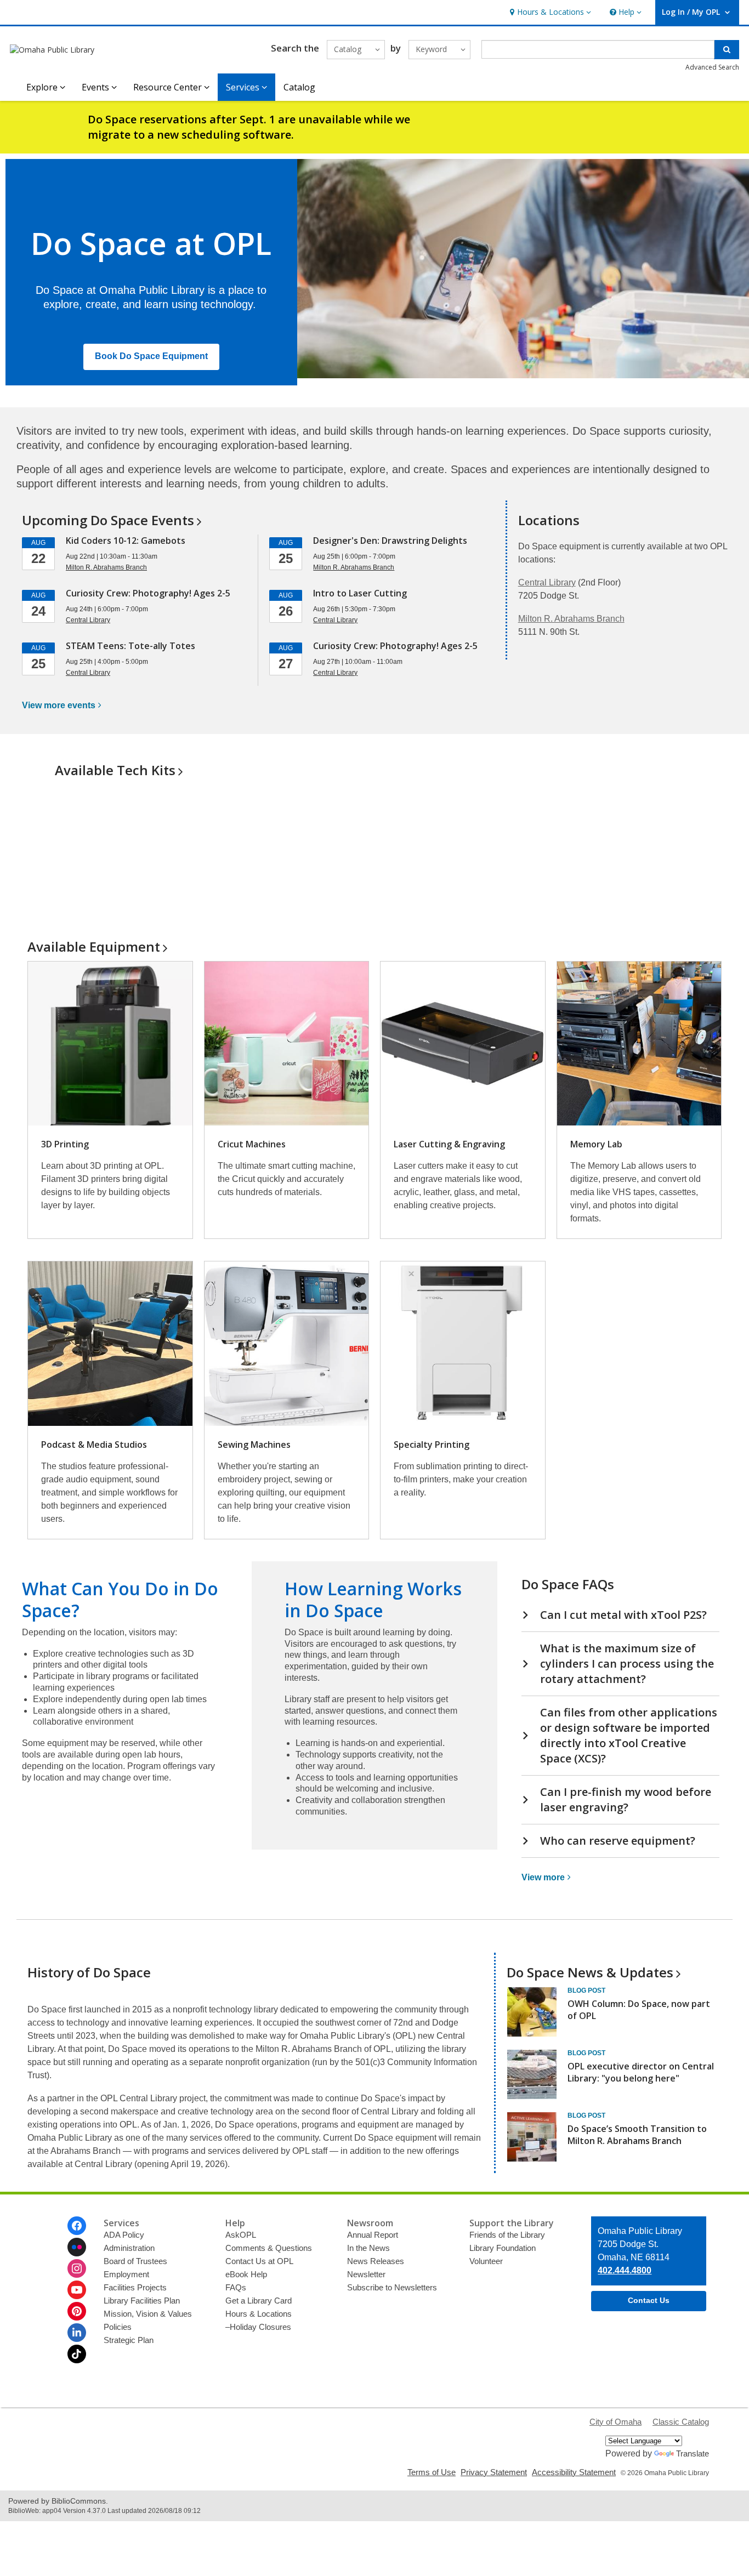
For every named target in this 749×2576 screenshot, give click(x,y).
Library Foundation (503, 2248)
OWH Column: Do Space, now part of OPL (639, 2010)
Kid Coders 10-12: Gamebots (126, 541)
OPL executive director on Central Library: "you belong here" (641, 2072)
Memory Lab (596, 1144)
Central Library (547, 582)
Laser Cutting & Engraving (449, 1144)
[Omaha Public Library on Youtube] (77, 2290)
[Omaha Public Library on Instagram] (77, 2268)
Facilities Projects (135, 2287)
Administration (129, 2248)
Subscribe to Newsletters (392, 2287)
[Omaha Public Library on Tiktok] (77, 2354)
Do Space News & (590, 1972)
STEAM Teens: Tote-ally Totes (130, 646)
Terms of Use (432, 2472)
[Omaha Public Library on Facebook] (77, 2226)
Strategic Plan (129, 2340)
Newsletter (366, 2274)
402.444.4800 (625, 2270)
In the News (368, 2248)
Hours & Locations (259, 2314)
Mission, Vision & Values (148, 2314)
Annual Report (373, 2235)
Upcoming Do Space (108, 520)
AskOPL (241, 2235)
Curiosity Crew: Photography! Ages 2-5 (148, 593)
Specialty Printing (432, 1445)
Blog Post (586, 1991)
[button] (549, 12)
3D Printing (65, 1144)
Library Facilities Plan (142, 2301)
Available (94, 946)
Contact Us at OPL (259, 2261)
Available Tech (115, 770)
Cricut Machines (252, 1144)
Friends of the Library (507, 2235)
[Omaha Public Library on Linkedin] (77, 2333)
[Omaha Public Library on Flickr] (77, 2247)
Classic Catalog (681, 2422)
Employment (126, 2274)
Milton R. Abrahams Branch (571, 619)
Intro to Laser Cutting (360, 593)
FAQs (236, 2287)
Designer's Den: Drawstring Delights (390, 541)
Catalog (299, 87)
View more (59, 705)
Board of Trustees (135, 2261)
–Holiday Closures (258, 2327)
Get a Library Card (259, 2301)
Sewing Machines (254, 1445)
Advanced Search (712, 67)
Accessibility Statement (574, 2472)
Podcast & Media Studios (94, 1445)
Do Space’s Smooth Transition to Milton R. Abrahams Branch (637, 2135)
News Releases (376, 2261)
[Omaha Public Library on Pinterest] (77, 2311)
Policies (118, 2327)
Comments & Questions (269, 2248)
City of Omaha (615, 2422)
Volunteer (486, 2261)
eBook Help (246, 2274)
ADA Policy (124, 2235)
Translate (693, 2453)
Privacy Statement (494, 2472)
